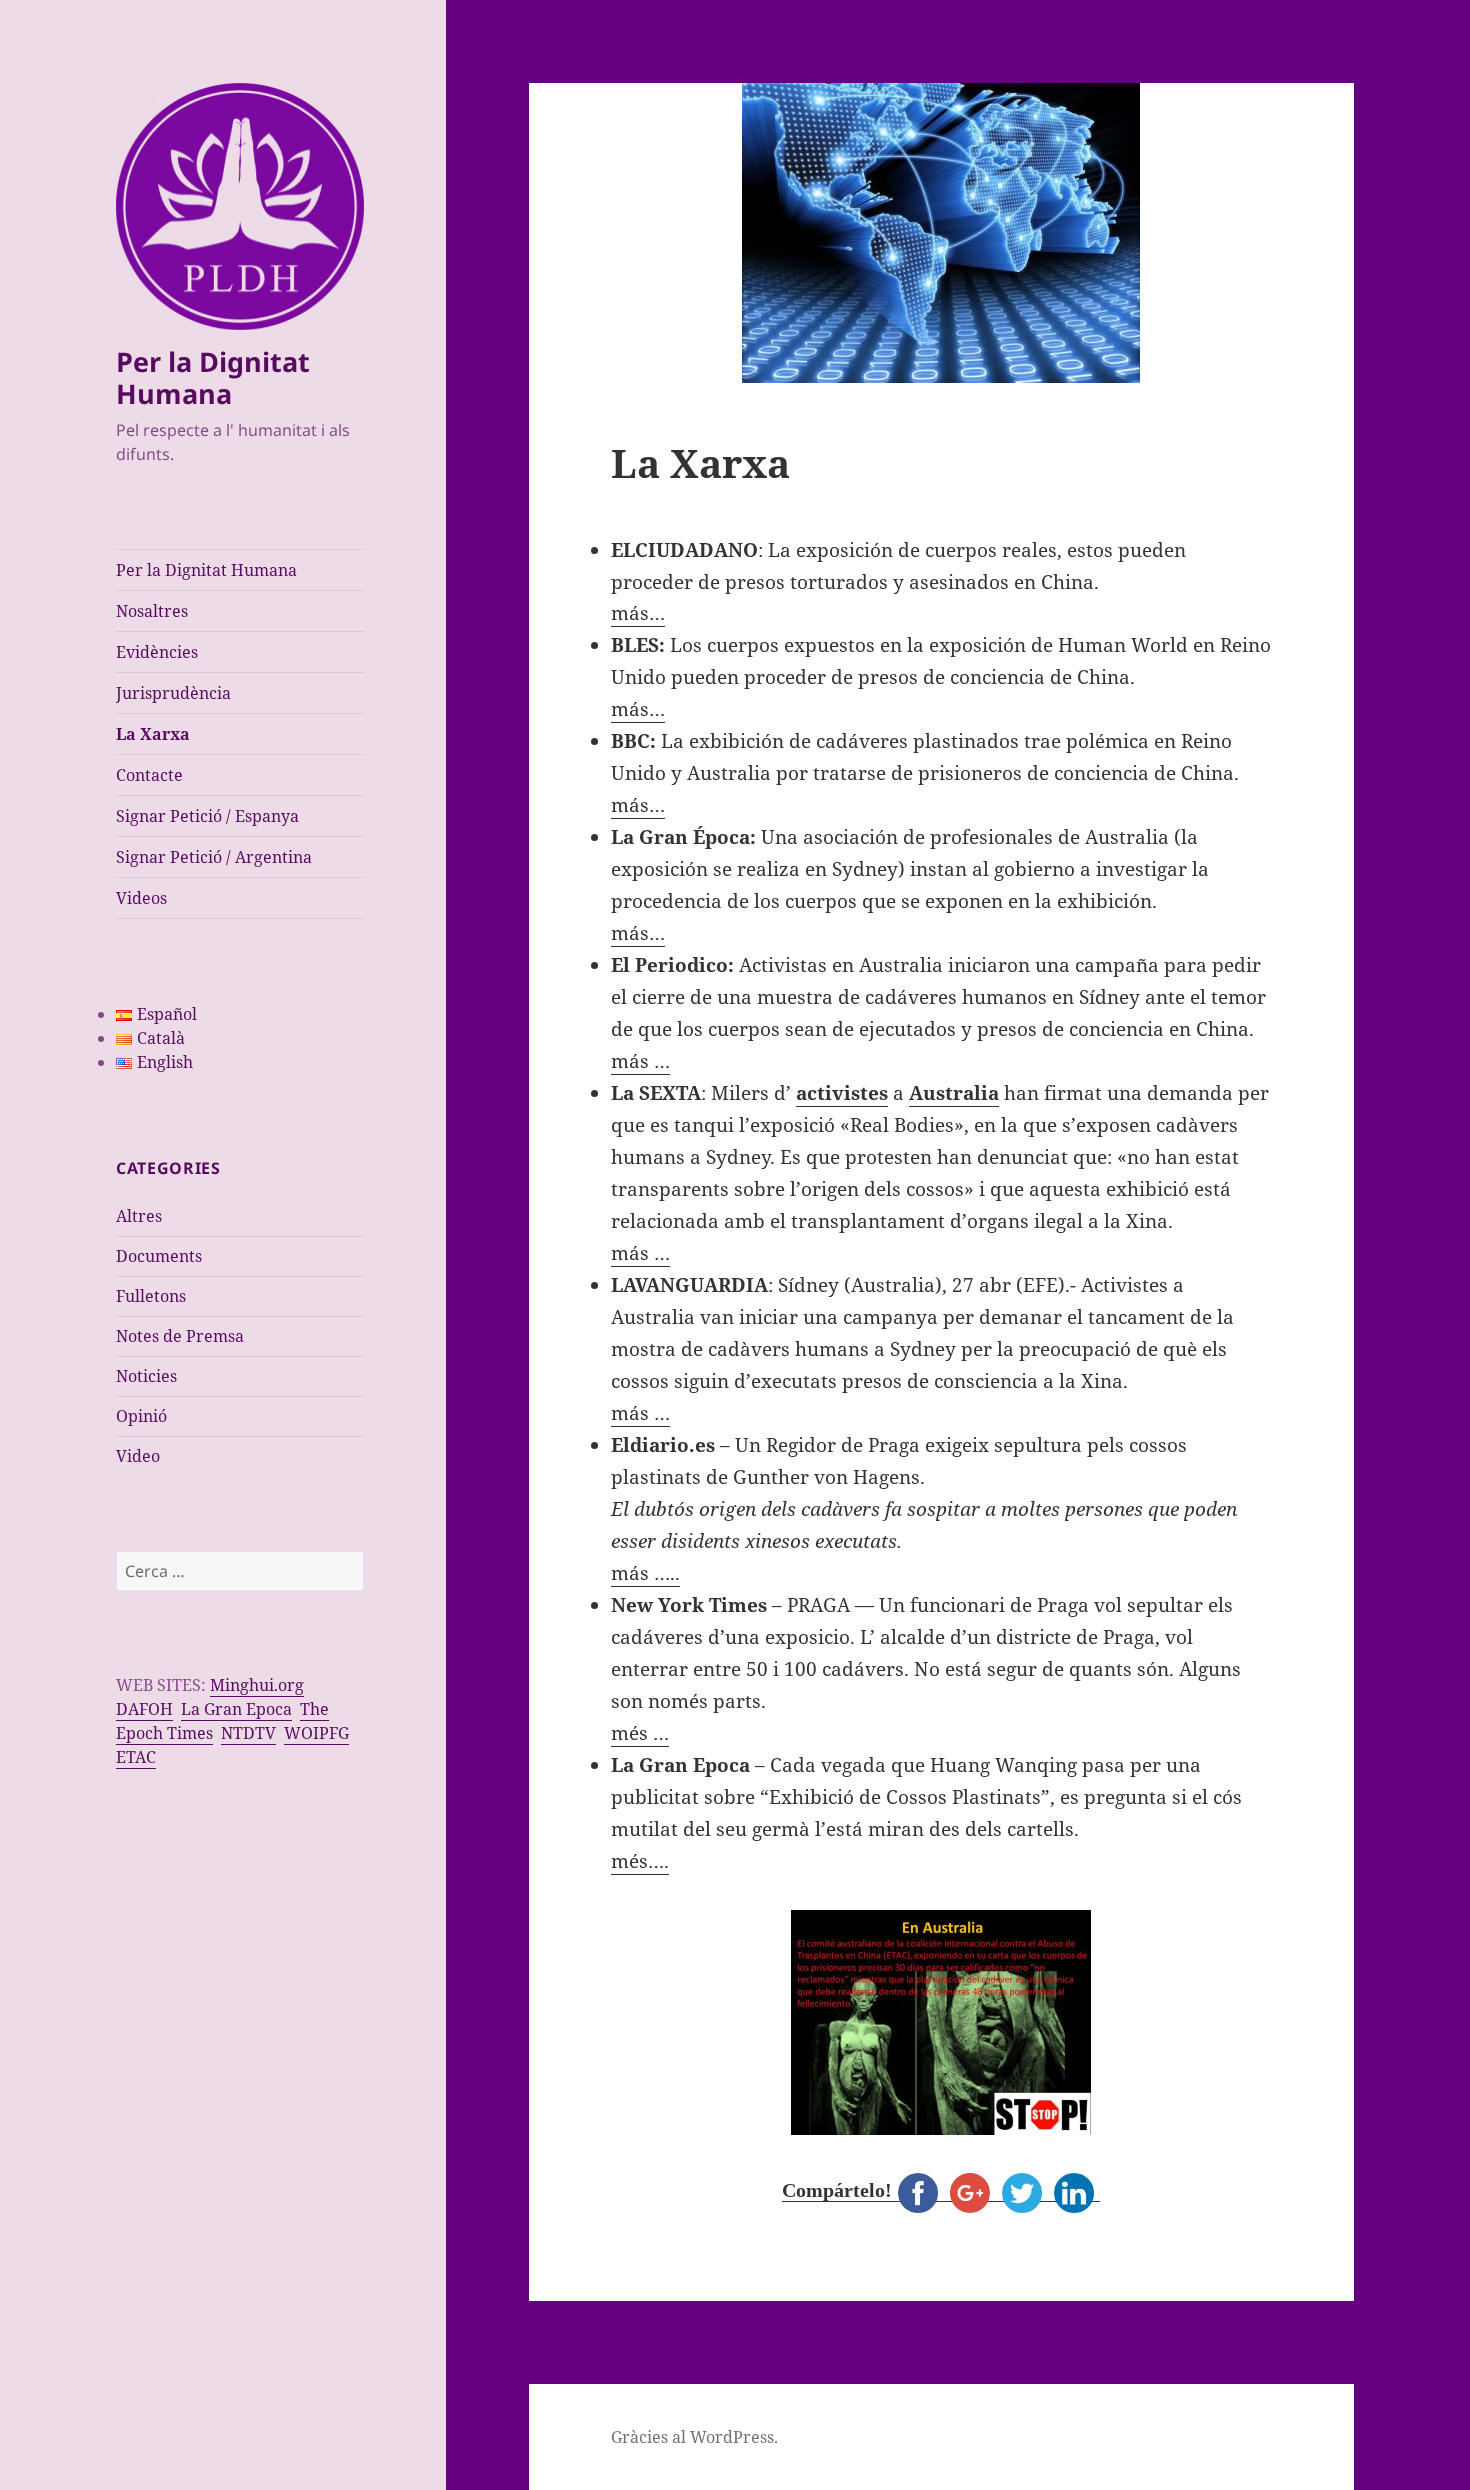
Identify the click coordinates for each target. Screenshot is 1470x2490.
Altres (139, 1216)
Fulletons (151, 1296)
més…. (640, 1861)
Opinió (141, 1416)
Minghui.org (257, 1685)
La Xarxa (153, 734)
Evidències (157, 652)
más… (638, 613)
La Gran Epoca (236, 1709)
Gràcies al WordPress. (694, 2437)
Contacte (149, 775)
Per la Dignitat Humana (213, 377)
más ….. (645, 1573)
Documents (159, 1256)
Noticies (146, 1376)
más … (640, 1061)
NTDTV (248, 1733)
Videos (141, 898)
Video (138, 1456)
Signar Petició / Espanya (207, 816)
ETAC (136, 1757)
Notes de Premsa (180, 1336)
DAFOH (144, 1709)
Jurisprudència (173, 693)
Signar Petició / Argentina (214, 857)
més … (640, 1733)
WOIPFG (316, 1733)
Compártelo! (837, 2190)
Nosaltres (152, 611)
